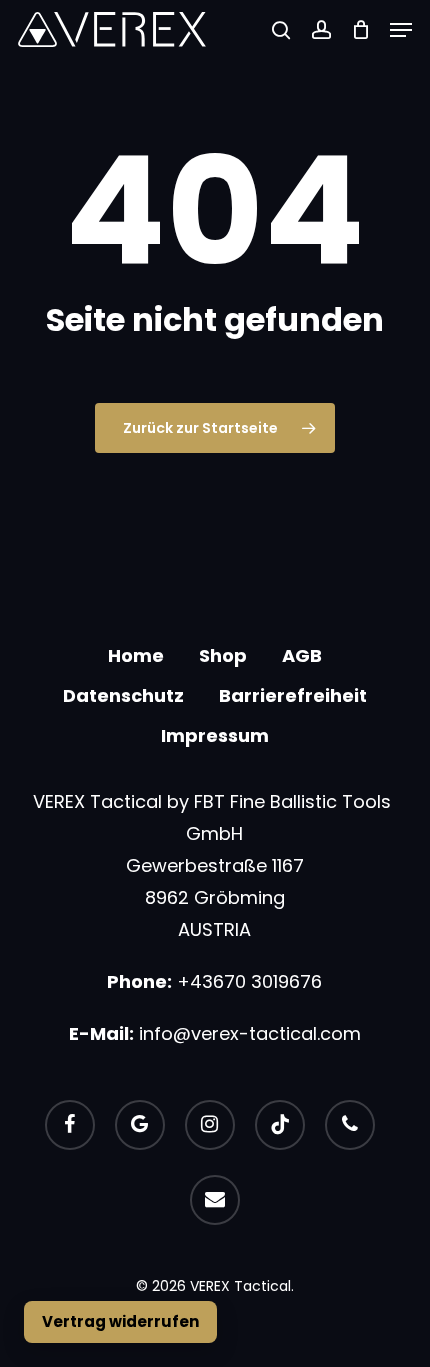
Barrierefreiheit (293, 695)
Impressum (215, 735)
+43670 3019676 (249, 981)
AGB (302, 655)
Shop (223, 655)
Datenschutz (123, 695)
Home (136, 655)
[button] (401, 30)
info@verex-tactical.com (250, 1033)
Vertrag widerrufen (120, 1321)
